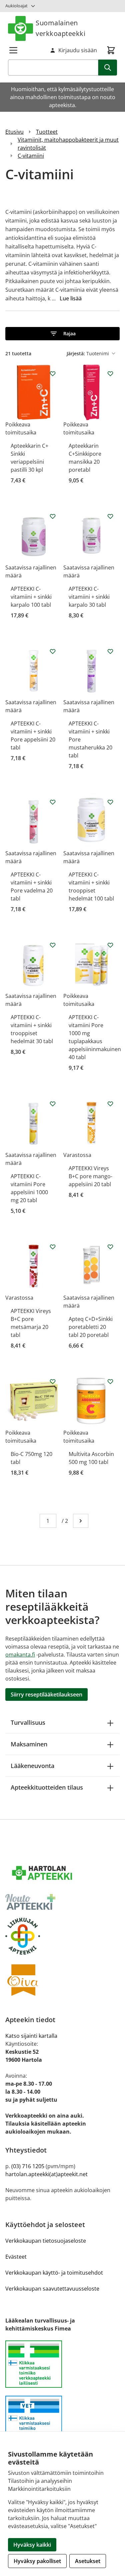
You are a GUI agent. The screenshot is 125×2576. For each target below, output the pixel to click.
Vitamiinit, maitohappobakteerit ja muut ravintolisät (68, 144)
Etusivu (14, 132)
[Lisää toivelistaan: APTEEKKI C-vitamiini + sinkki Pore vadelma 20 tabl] (53, 802)
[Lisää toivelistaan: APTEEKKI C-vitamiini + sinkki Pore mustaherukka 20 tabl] (110, 651)
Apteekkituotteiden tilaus (47, 1787)
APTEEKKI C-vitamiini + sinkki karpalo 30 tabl (89, 597)
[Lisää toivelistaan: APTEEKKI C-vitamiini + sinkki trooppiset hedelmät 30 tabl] (53, 945)
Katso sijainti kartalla (31, 2036)
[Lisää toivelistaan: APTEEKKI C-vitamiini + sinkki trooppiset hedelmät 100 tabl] (110, 802)
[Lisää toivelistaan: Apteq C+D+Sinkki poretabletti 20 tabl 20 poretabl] (110, 1247)
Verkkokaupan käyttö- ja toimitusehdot (54, 2273)
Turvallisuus (28, 1722)
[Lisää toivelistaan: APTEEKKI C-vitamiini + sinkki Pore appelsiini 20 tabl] (53, 651)
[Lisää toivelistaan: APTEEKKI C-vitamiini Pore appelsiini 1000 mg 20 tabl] (53, 1104)
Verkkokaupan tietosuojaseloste (46, 2241)
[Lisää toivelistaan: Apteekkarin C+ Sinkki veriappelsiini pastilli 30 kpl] (53, 374)
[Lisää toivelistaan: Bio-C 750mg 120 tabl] (53, 1381)
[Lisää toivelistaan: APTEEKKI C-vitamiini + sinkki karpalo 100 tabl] (53, 516)
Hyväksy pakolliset (37, 2561)
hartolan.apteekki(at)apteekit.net (46, 2174)
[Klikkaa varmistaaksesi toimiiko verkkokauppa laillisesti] (62, 2368)
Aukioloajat (16, 6)
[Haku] (108, 68)
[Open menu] (13, 50)
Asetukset (88, 2561)
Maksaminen (29, 1744)
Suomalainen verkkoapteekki (60, 28)
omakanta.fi (20, 1655)
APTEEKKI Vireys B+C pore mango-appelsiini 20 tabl (90, 1176)
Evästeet (16, 2257)
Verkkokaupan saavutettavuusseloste (52, 2289)
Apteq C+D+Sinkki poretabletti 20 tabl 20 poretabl (91, 1327)
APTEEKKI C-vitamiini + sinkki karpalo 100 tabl (31, 597)
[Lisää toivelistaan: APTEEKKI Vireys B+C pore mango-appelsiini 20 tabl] (110, 1104)
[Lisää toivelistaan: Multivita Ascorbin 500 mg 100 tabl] (110, 1381)
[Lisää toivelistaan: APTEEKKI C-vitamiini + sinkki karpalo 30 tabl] (110, 516)
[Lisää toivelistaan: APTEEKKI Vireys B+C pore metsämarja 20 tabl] (53, 1247)
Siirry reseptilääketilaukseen (46, 1694)
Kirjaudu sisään (78, 50)
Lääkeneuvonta (32, 1766)
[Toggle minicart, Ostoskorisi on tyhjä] (111, 50)
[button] (62, 334)
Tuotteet (47, 132)
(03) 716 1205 (28, 2166)
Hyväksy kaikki (32, 2545)
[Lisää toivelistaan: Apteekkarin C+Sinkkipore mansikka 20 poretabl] (110, 374)
